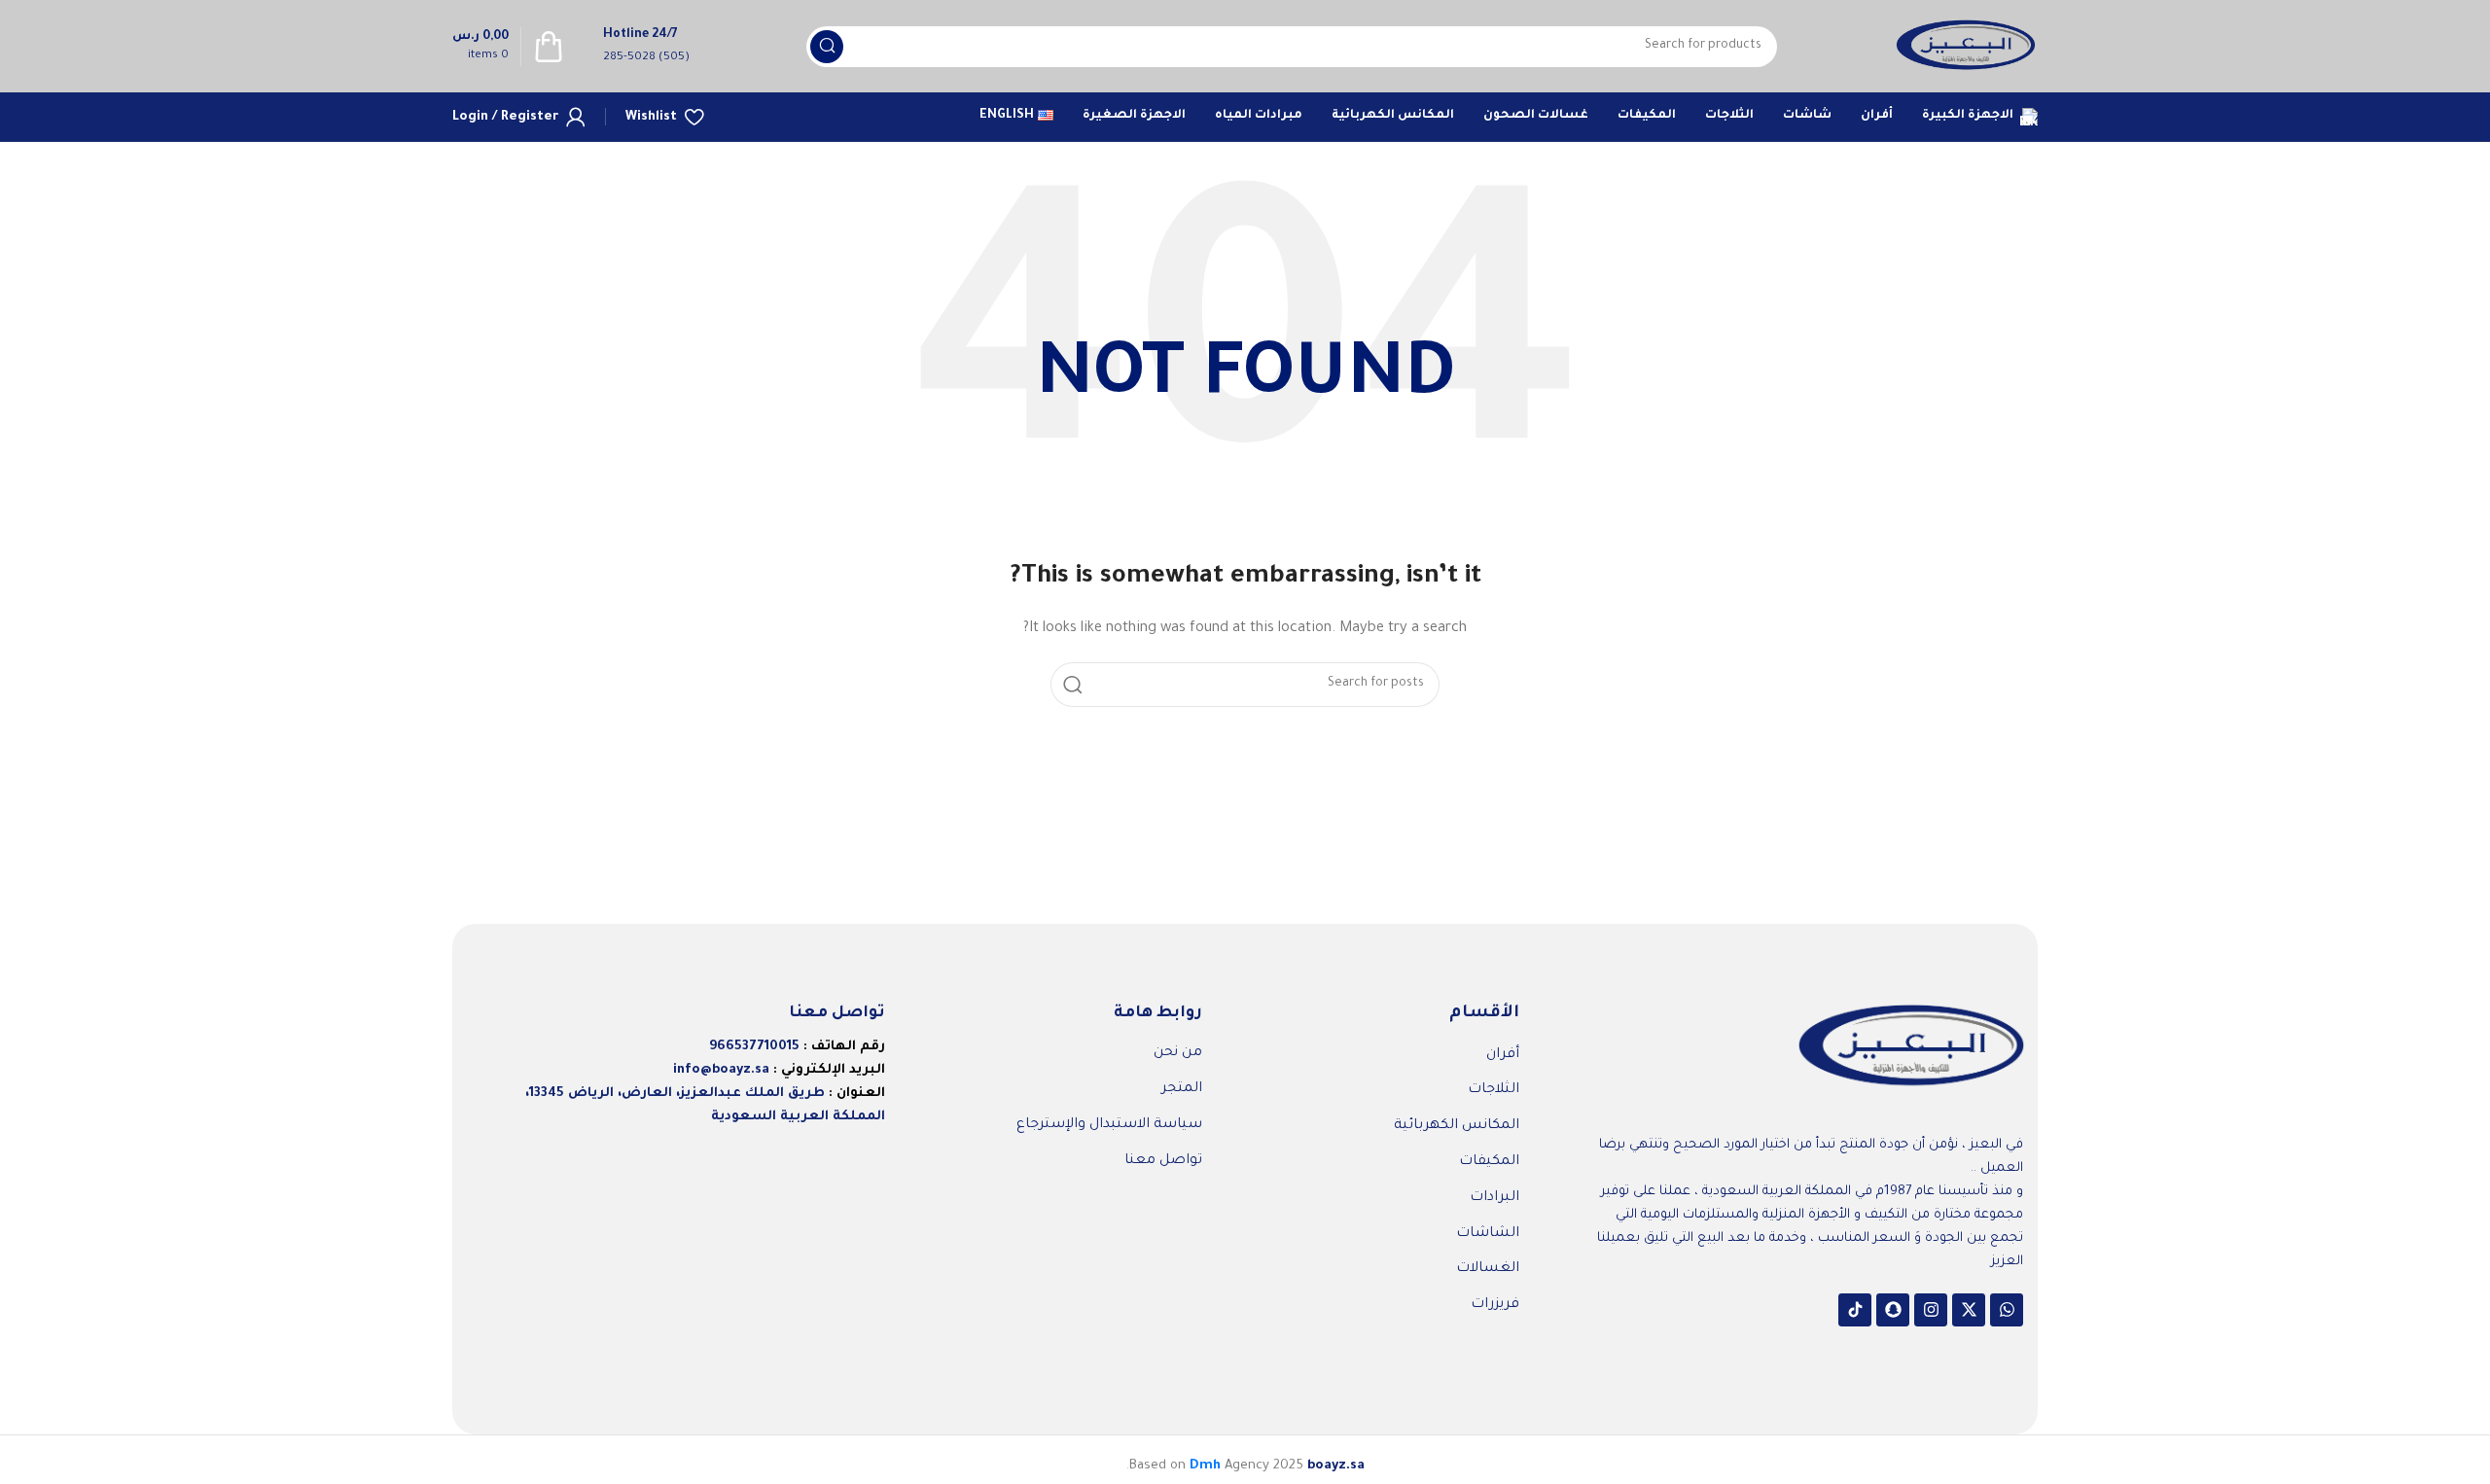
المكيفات (1489, 1162)
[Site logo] (1966, 47)
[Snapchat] (1893, 1310)
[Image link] (1911, 1048)
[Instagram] (1931, 1310)
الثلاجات (1494, 1090)
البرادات (1494, 1198)
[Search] (827, 47)
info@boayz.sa (721, 1070)
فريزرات (1495, 1305)
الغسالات (1488, 1269)
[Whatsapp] (2007, 1310)
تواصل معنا (1163, 1161)
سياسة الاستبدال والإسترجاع (1109, 1125)
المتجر (1182, 1089)
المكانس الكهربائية (1457, 1126)
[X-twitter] (1969, 1310)
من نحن (1178, 1053)
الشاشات (1488, 1234)
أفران (1503, 1055)
